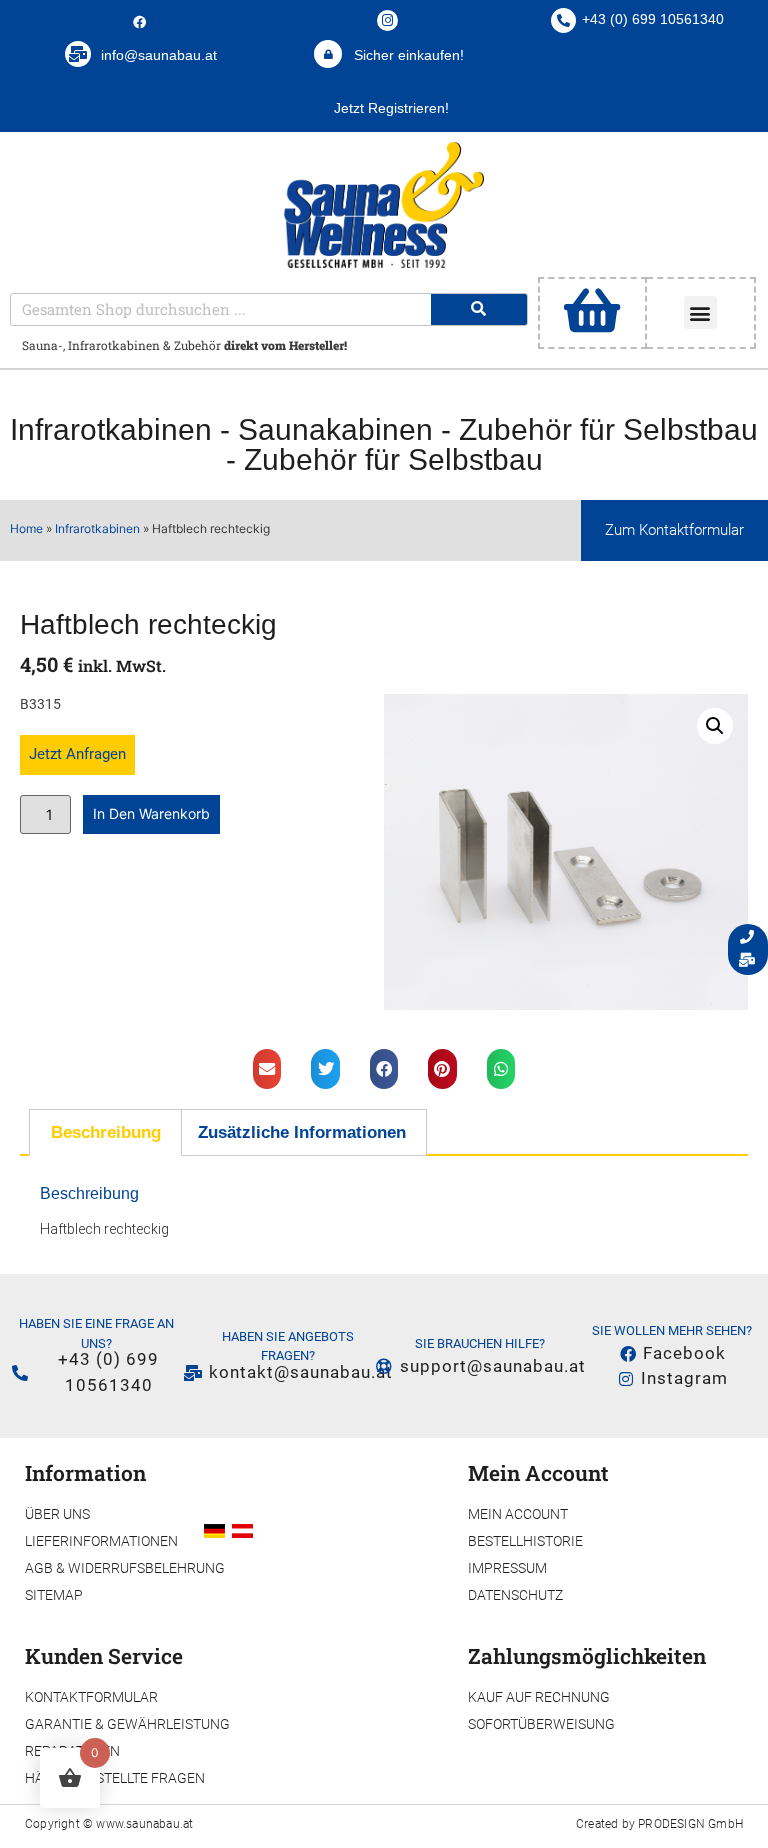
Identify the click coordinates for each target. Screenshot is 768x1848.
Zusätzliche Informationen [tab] (302, 1132)
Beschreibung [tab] (106, 1132)
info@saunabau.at (159, 55)
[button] (700, 312)
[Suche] (479, 309)
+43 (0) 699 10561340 (653, 19)
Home (26, 528)
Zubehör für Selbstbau (608, 429)
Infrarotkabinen (111, 429)
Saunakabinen (335, 429)
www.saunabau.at (144, 1824)
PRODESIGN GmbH (690, 1824)
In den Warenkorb (151, 813)
